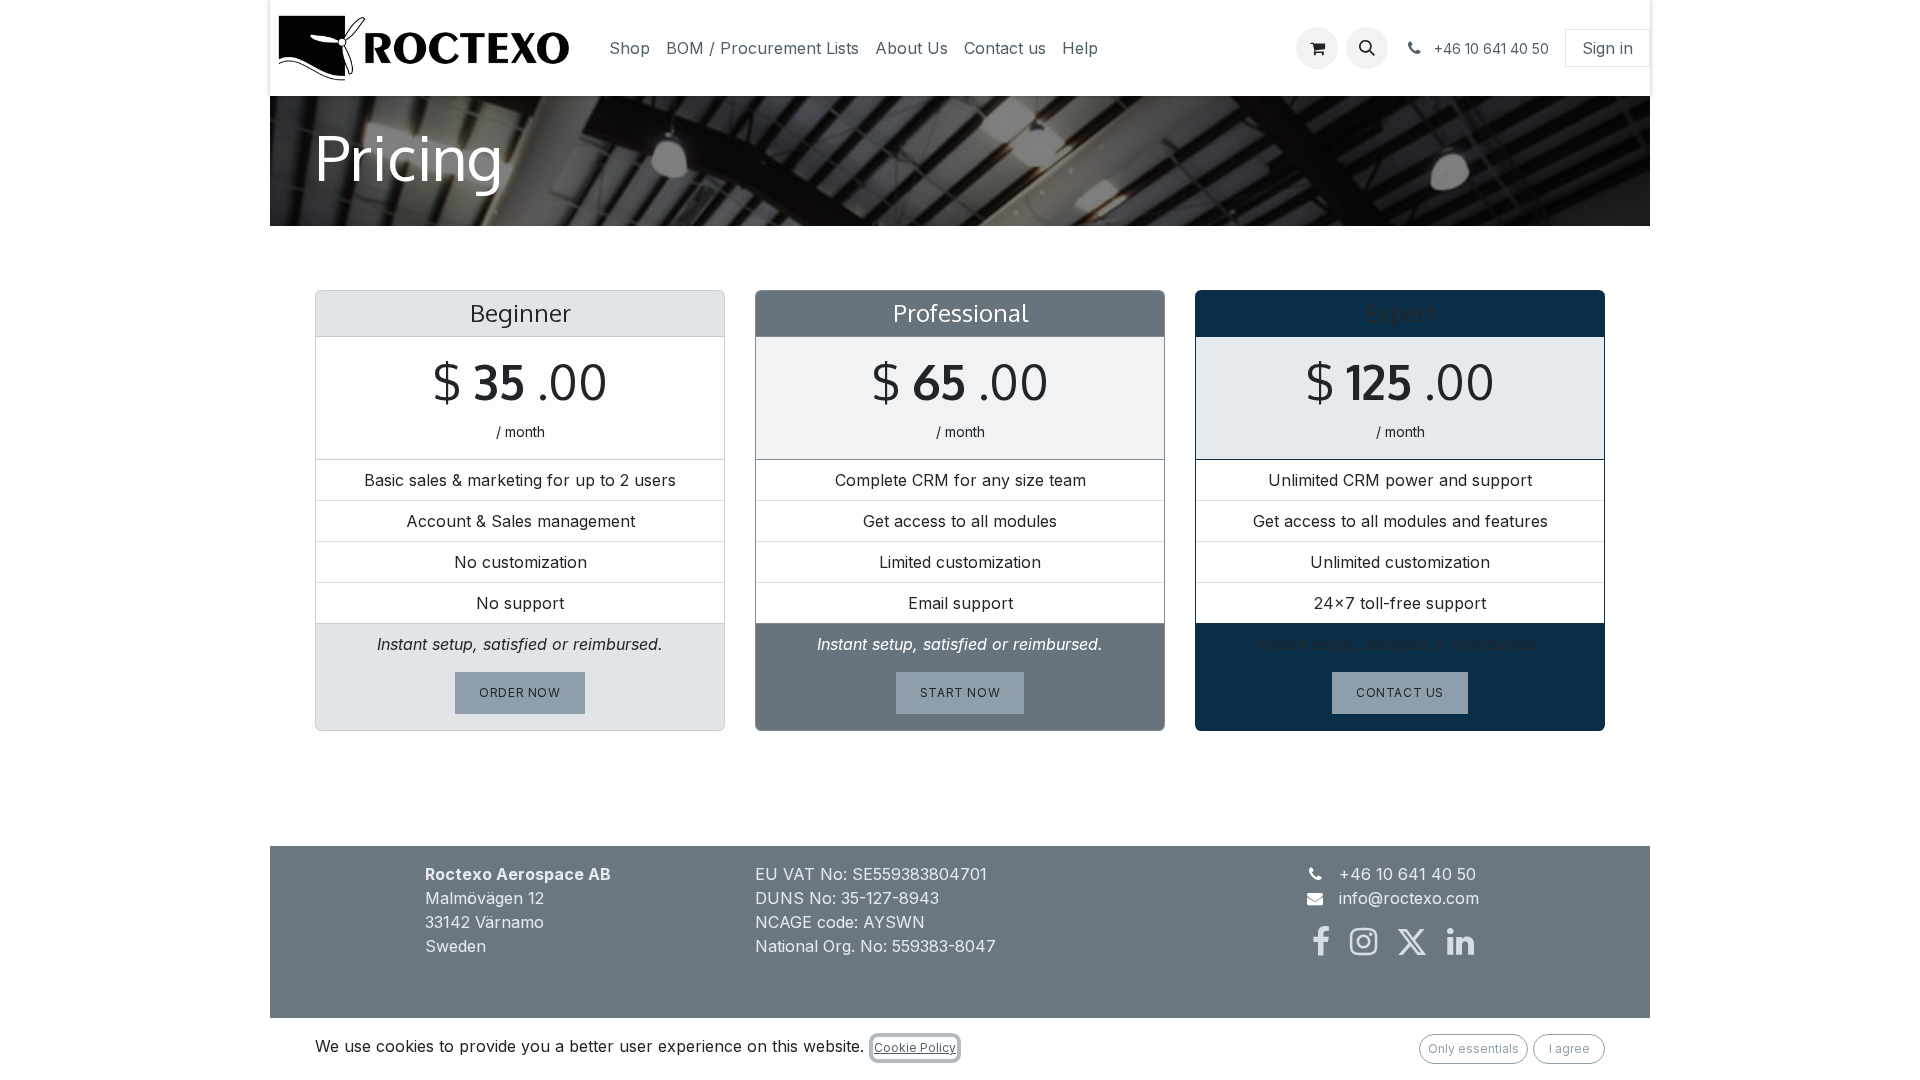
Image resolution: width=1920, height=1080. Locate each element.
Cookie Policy (915, 1047)
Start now (960, 692)
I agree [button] (1569, 1048)
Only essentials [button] (1473, 1048)
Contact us (1400, 692)
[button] (1367, 48)
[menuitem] (629, 48)
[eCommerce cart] (1317, 48)
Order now (519, 692)
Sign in (1607, 48)
